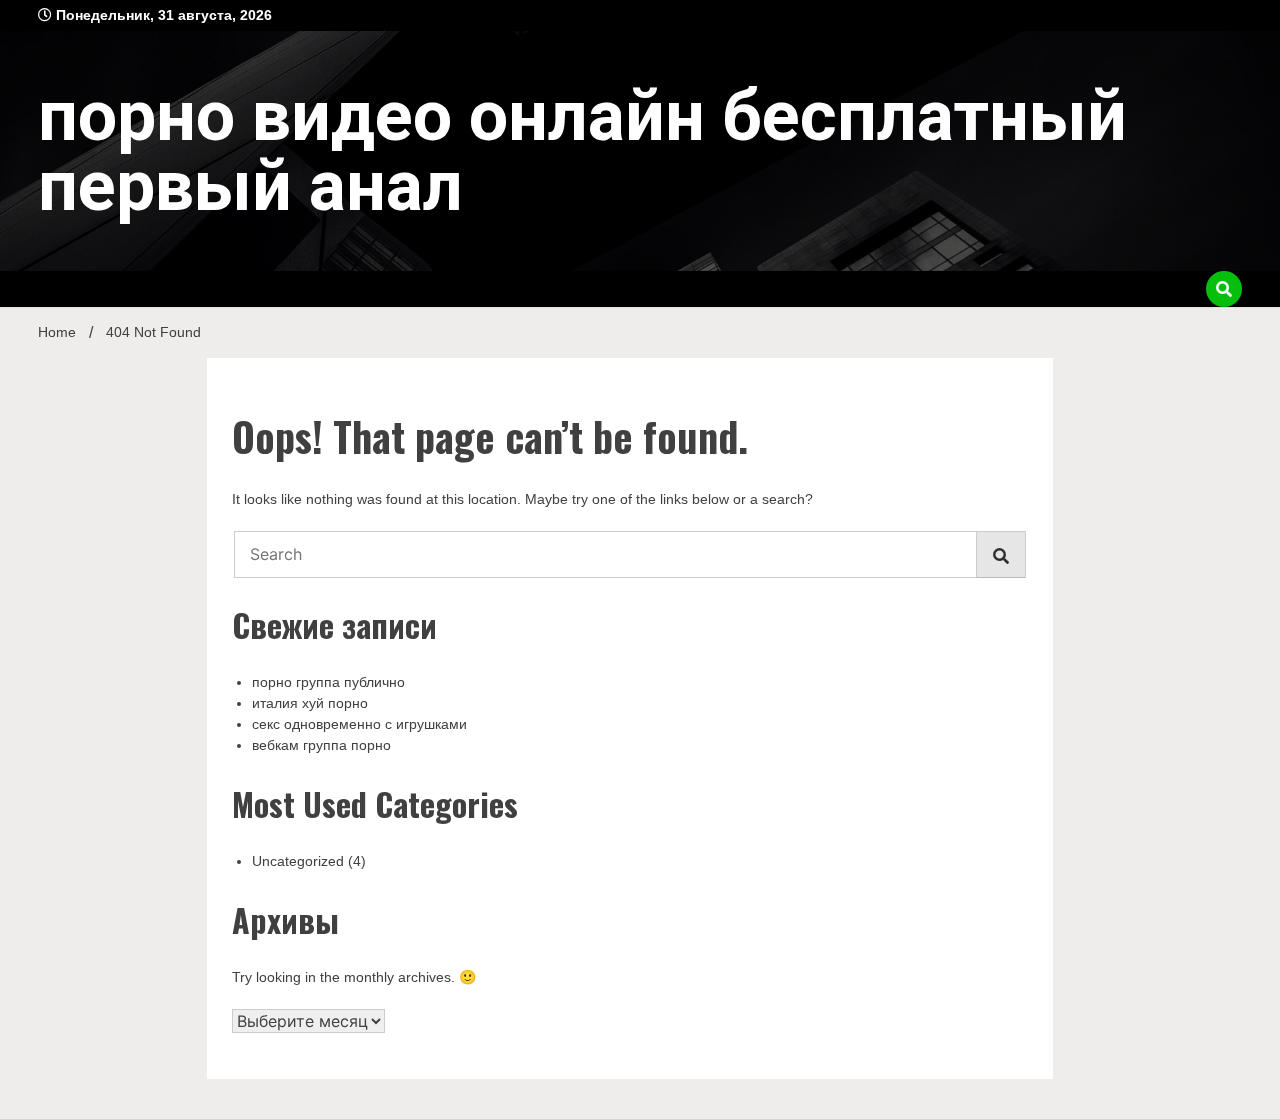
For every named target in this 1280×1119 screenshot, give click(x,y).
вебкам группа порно (321, 745)
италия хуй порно (310, 703)
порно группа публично (328, 682)
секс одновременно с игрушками (359, 724)
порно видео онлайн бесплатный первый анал (582, 151)
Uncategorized (298, 861)
